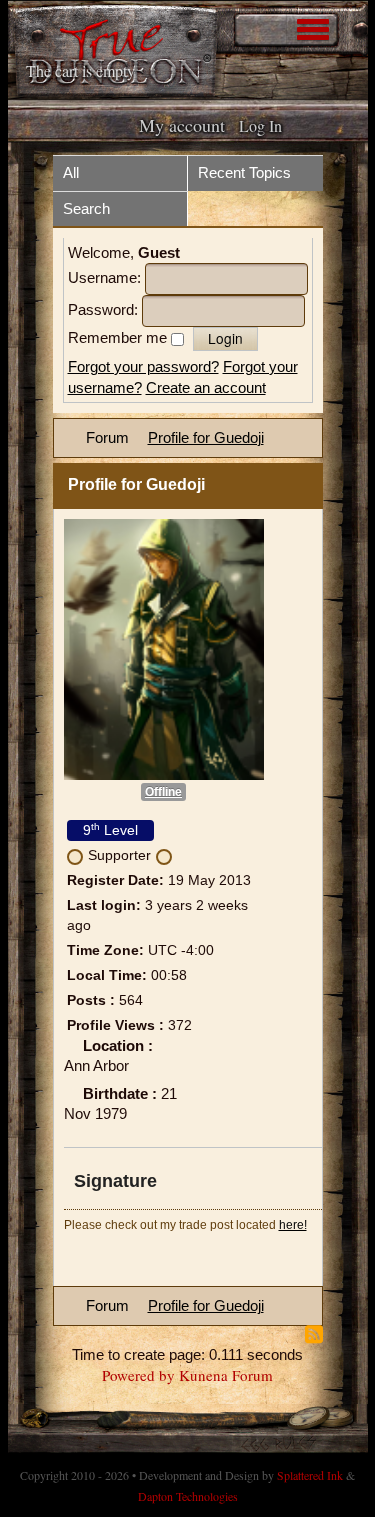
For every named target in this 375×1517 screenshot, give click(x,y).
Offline (163, 792)
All (71, 172)
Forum (107, 437)
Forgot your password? (143, 366)
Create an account (206, 387)
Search (86, 208)
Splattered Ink (310, 1475)
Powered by (138, 1375)
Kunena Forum (226, 1375)
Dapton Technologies (188, 1496)
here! (293, 1225)
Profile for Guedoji (206, 437)
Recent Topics (244, 172)
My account (182, 125)
